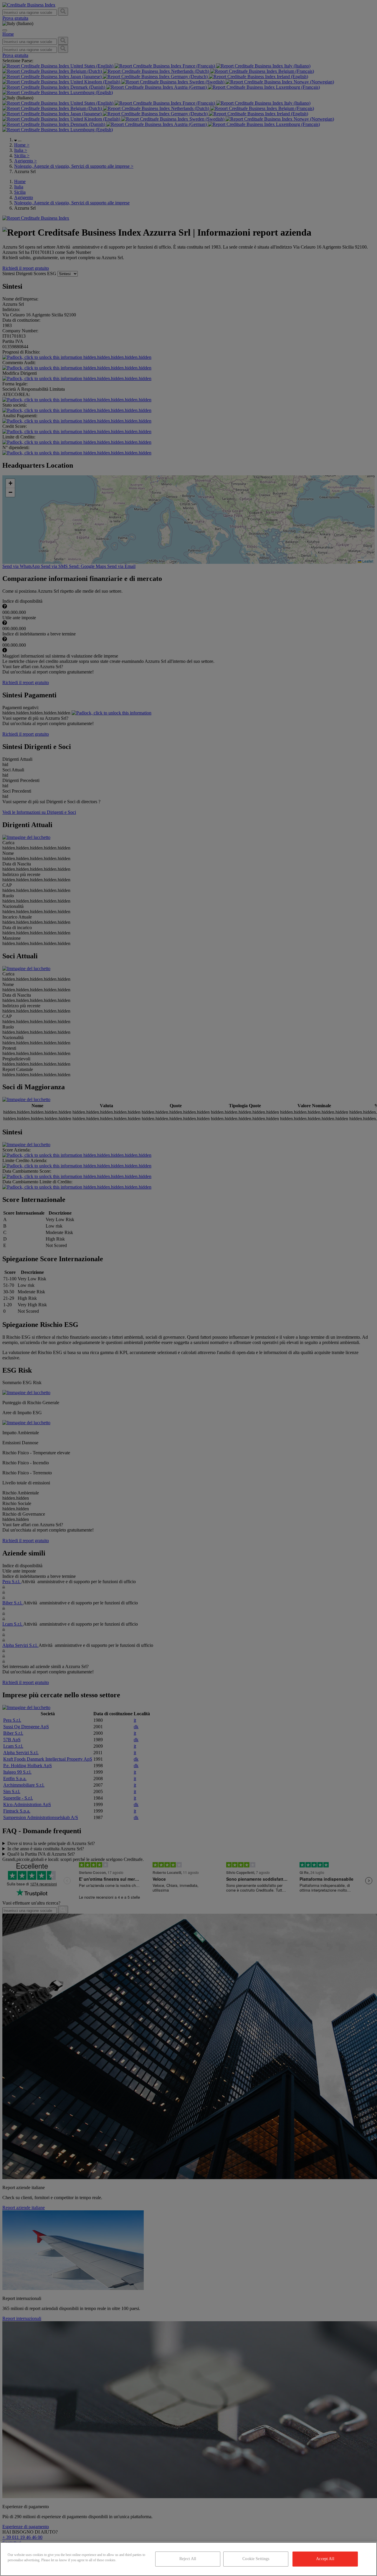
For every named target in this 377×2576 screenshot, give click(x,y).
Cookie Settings (256, 2559)
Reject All (188, 2559)
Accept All (325, 2559)
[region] (188, 2559)
